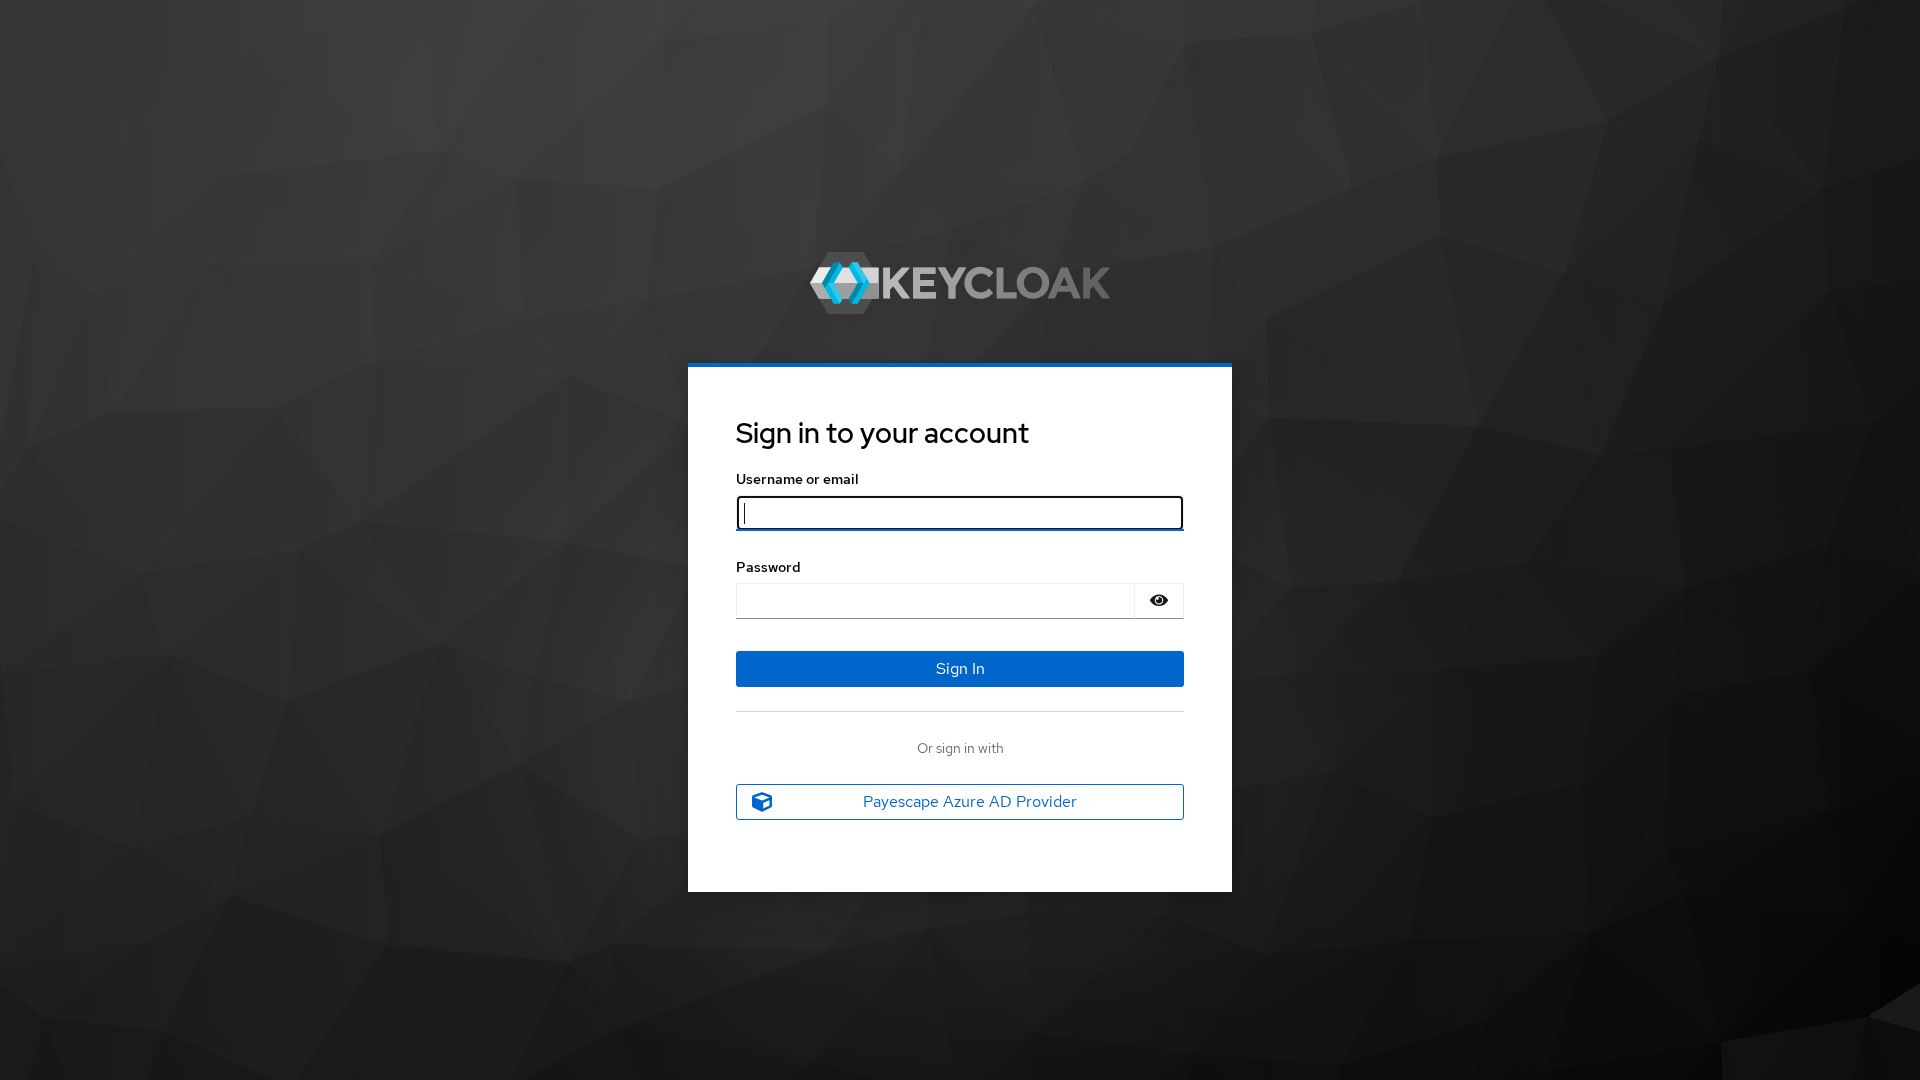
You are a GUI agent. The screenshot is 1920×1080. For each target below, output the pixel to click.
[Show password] (1159, 601)
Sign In (960, 668)
